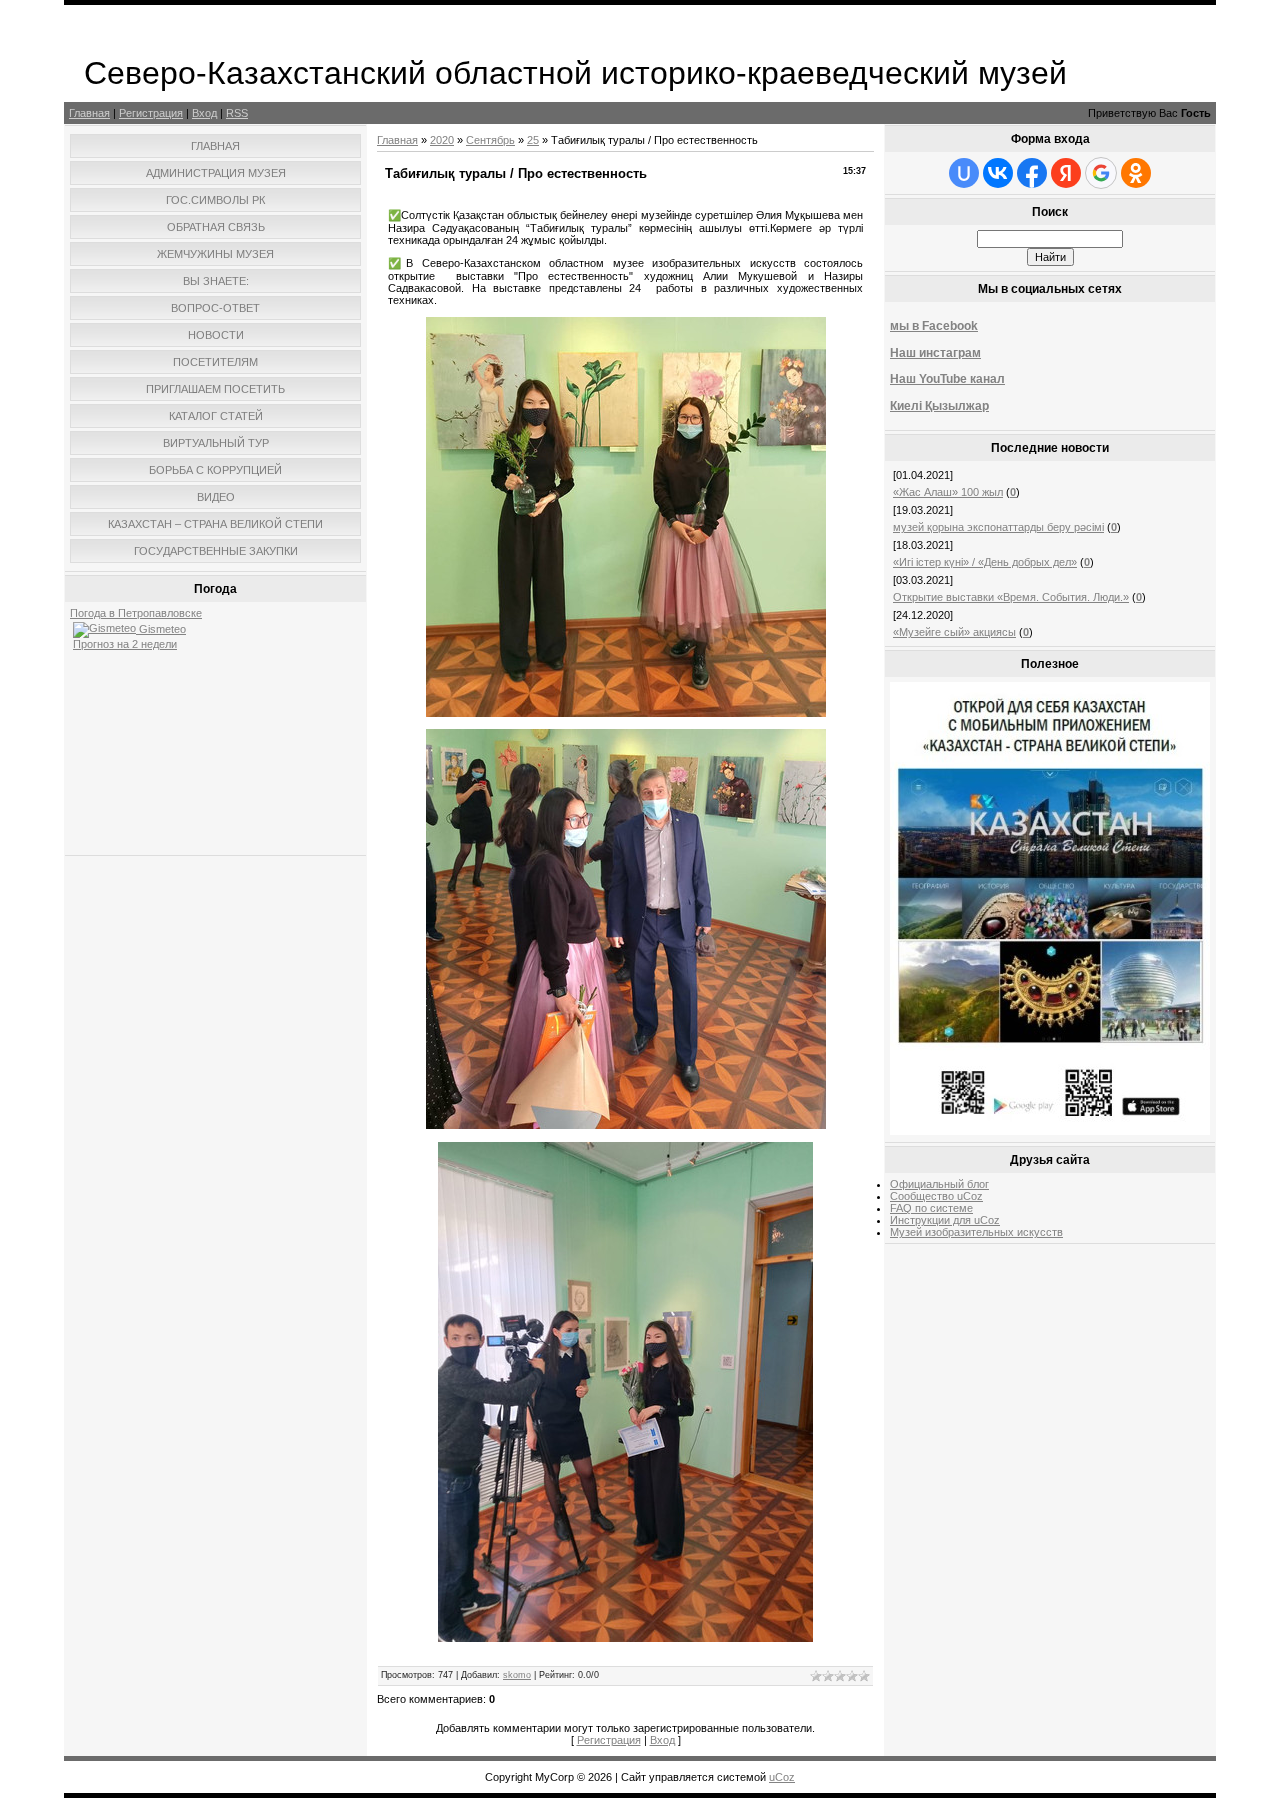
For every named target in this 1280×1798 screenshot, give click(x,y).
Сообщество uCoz (936, 1196)
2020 (442, 140)
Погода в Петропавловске (136, 613)
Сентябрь (490, 140)
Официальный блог (939, 1184)
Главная (89, 113)
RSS (237, 113)
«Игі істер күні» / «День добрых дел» (985, 562)
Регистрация (151, 113)
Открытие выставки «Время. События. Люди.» (1011, 597)
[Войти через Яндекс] (1066, 173)
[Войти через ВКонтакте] (998, 173)
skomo (517, 1675)
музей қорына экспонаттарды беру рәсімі (998, 527)
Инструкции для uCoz (945, 1220)
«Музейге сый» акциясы (954, 632)
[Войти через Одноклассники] (1136, 173)
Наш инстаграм (935, 353)
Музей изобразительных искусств (976, 1232)
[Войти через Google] (1101, 173)
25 (533, 140)
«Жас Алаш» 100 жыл (948, 492)
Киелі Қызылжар (939, 406)
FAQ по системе (931, 1208)
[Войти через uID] (964, 173)
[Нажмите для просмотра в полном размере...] (626, 713)
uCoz (782, 1777)
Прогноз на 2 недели (125, 644)
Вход (204, 113)
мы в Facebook (934, 326)
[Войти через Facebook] (1032, 173)
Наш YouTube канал (947, 379)
